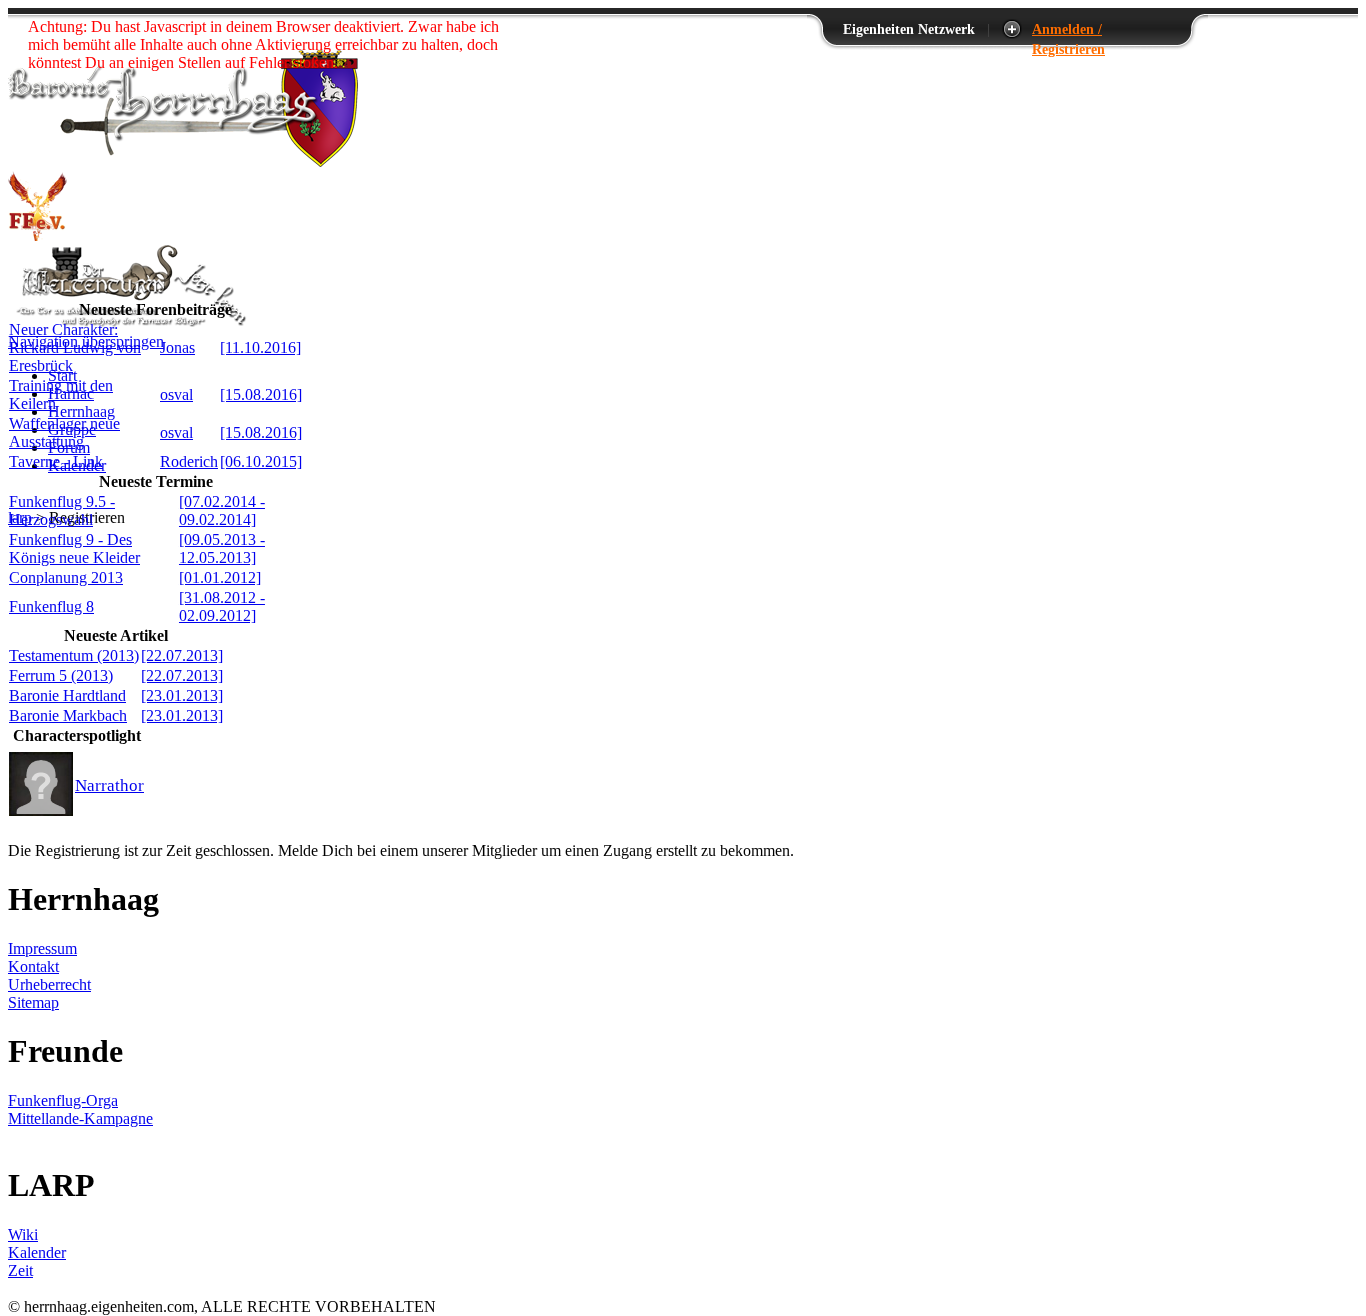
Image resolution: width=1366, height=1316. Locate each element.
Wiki (23, 1234)
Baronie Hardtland (67, 695)
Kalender (37, 1252)
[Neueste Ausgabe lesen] (128, 323)
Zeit (20, 1270)
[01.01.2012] (220, 577)
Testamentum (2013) (74, 655)
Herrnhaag (81, 411)
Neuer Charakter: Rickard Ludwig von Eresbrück (75, 347)
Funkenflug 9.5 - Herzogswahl (62, 510)
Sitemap (33, 1002)
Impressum (42, 948)
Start (62, 375)
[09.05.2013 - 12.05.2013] (222, 548)
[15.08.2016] (261, 394)
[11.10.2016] (260, 347)
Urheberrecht (49, 984)
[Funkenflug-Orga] (37, 235)
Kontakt (33, 966)
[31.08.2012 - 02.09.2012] (222, 606)
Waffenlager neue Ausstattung (64, 432)
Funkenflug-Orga (63, 1100)
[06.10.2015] (261, 461)
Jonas (177, 347)
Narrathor (109, 785)
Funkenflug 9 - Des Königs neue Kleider (74, 548)
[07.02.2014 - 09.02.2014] (222, 510)
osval (176, 394)
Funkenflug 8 (51, 606)
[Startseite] (183, 161)
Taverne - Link (56, 461)
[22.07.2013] (182, 655)
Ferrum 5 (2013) (61, 675)
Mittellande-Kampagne (80, 1118)
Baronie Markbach (68, 715)
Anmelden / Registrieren (1068, 30)
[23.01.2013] (182, 695)
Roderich (189, 461)
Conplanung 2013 (66, 577)
